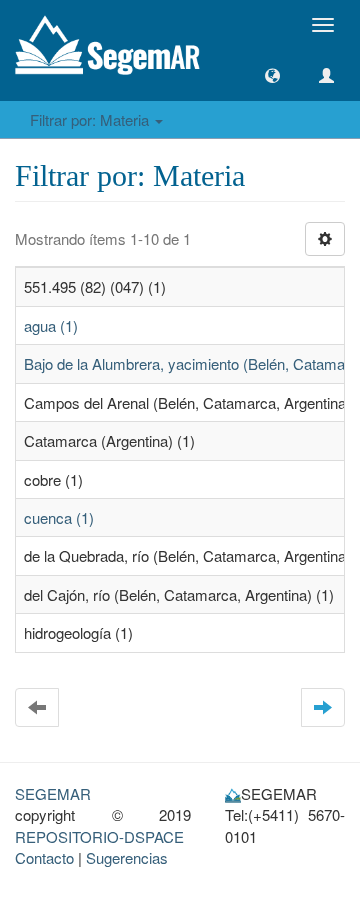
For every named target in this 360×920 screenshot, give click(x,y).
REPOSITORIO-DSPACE (99, 836)
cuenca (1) (59, 517)
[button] (272, 75)
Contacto (44, 857)
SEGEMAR (53, 793)
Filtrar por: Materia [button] (91, 119)
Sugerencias (127, 857)
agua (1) (51, 325)
